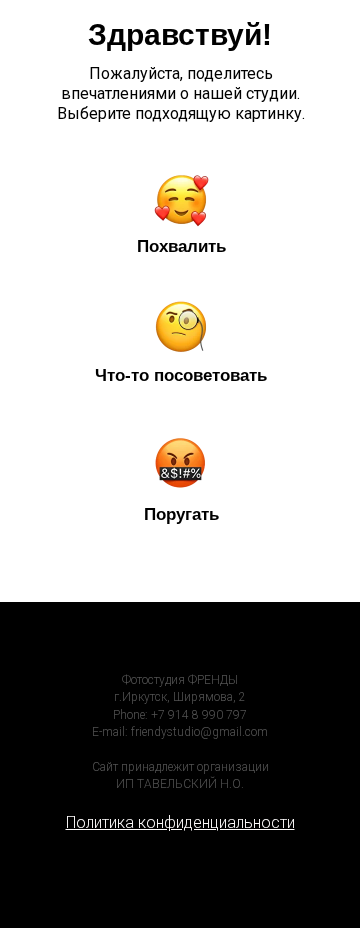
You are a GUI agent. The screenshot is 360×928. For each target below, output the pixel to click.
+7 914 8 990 (188, 715)
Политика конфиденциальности (180, 822)
